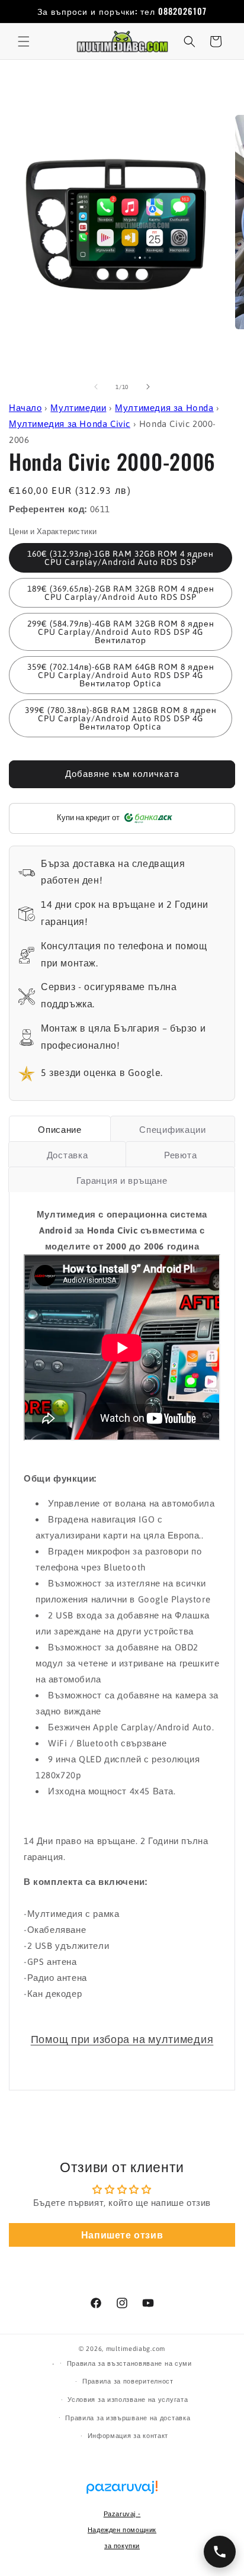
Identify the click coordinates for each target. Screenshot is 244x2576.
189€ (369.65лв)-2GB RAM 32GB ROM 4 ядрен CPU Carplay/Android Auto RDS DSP (121, 593)
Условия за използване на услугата (128, 2400)
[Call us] (220, 2552)
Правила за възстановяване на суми (129, 2363)
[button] (24, 41)
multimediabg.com (136, 2349)
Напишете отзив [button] (122, 2235)
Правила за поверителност (128, 2381)
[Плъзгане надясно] (148, 387)
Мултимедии (78, 408)
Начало (25, 408)
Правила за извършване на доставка (128, 2418)
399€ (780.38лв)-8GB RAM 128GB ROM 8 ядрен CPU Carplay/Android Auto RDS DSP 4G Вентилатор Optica (121, 718)
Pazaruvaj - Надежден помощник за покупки (122, 2530)
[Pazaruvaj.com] (122, 2493)
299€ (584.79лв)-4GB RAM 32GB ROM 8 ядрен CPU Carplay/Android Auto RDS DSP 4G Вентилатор (121, 632)
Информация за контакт (128, 2436)
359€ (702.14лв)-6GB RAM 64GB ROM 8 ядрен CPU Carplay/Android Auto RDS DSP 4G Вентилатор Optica (121, 675)
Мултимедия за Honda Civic (70, 424)
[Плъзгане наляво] (96, 387)
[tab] (60, 1129)
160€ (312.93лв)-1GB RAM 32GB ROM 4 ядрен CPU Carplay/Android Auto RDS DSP (121, 558)
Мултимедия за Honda (164, 408)
